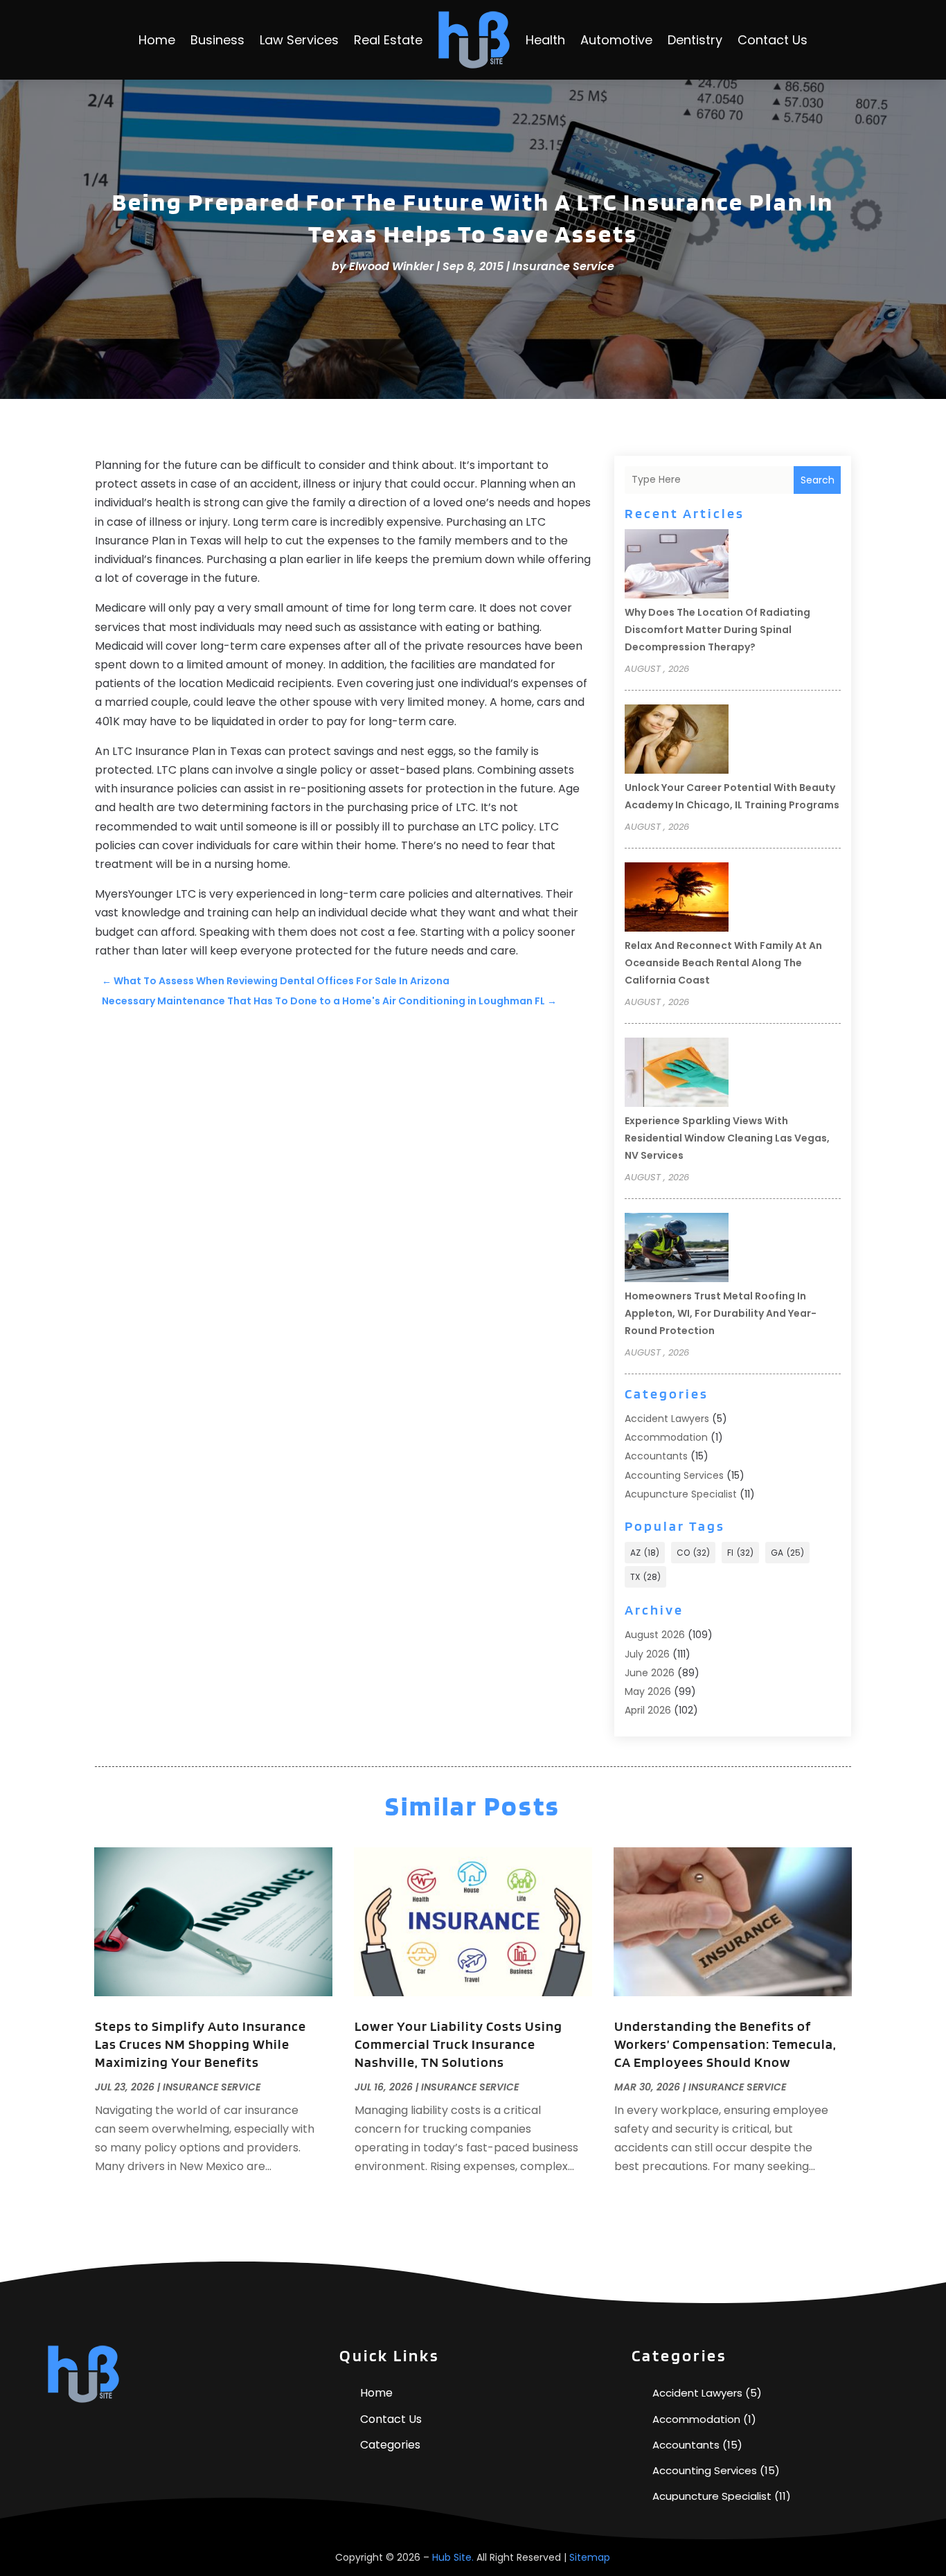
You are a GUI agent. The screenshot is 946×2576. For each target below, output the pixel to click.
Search (818, 480)
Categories (390, 2445)
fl (740, 1553)
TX (645, 1577)
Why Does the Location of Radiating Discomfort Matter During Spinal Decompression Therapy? (717, 630)
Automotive (616, 40)
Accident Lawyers (667, 1419)
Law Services (299, 40)
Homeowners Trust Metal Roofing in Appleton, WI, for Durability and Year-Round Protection (721, 1313)
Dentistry (695, 40)
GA (787, 1553)
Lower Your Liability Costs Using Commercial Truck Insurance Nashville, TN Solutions (458, 2044)
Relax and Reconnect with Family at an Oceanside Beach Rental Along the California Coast (723, 963)
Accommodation (666, 1437)
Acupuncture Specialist (681, 1494)
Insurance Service (563, 266)
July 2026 (647, 1654)
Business (217, 40)
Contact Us (773, 40)
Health (545, 40)
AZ (645, 1553)
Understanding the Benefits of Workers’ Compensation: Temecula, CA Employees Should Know (725, 2044)
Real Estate (388, 40)
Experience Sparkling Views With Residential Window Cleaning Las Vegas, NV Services (727, 1138)
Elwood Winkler (391, 266)
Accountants (656, 1456)
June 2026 (650, 1673)
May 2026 (648, 1691)
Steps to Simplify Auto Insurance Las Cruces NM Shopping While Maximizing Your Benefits (200, 2044)
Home (157, 40)
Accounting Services (674, 1475)
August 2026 (655, 1635)
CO (693, 1553)
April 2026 (648, 1710)
